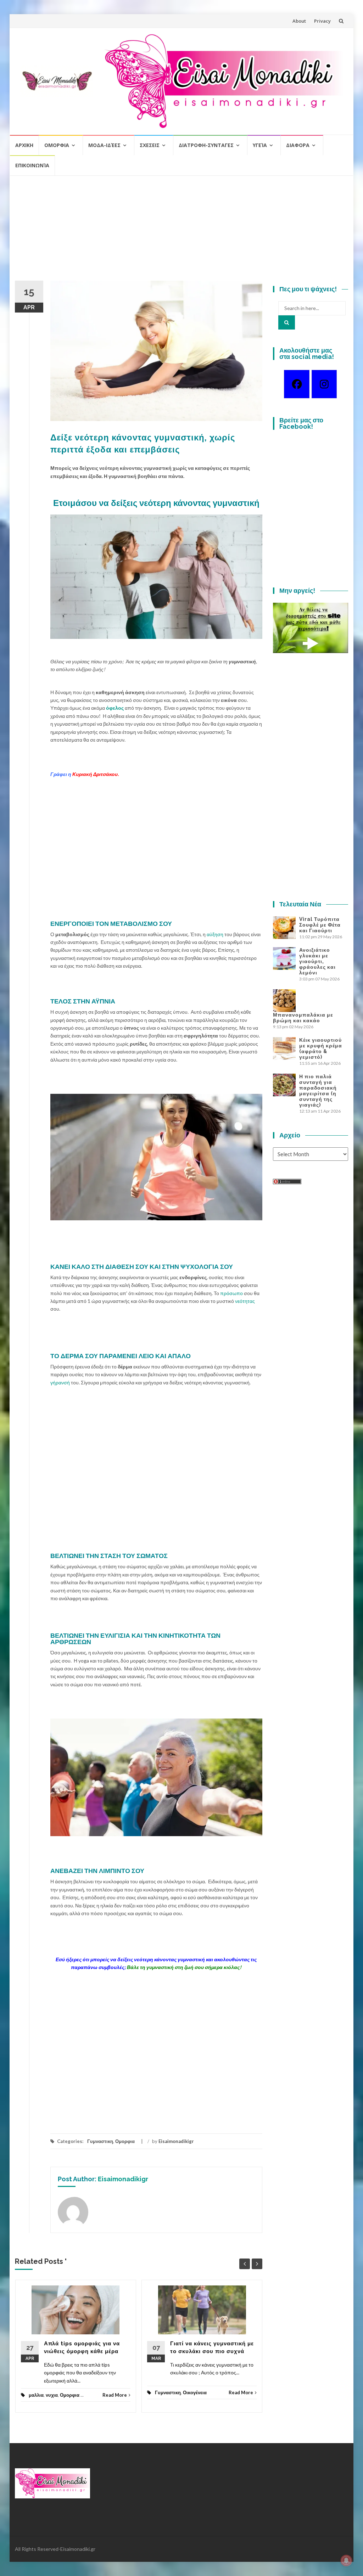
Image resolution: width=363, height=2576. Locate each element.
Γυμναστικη (100, 2141)
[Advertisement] (181, 231)
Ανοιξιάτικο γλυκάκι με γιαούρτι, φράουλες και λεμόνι (317, 961)
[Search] (287, 322)
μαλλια (36, 2395)
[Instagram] (324, 384)
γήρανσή (60, 1382)
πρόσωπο (231, 1293)
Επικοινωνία (32, 165)
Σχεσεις (150, 145)
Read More (115, 2395)
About (299, 21)
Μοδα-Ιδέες (104, 145)
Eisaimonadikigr (176, 2141)
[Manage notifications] (346, 2560)
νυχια (52, 2395)
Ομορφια (57, 145)
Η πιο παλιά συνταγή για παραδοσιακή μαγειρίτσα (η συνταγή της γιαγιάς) (318, 1091)
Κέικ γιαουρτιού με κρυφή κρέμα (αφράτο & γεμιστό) (321, 1048)
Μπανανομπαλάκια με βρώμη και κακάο (303, 1018)
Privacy (322, 21)
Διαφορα (298, 145)
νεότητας (245, 1301)
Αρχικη (24, 145)
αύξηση (215, 934)
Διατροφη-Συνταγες (206, 145)
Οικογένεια (195, 2392)
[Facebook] (297, 384)
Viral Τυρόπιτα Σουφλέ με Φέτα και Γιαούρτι (320, 925)
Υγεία (260, 145)
